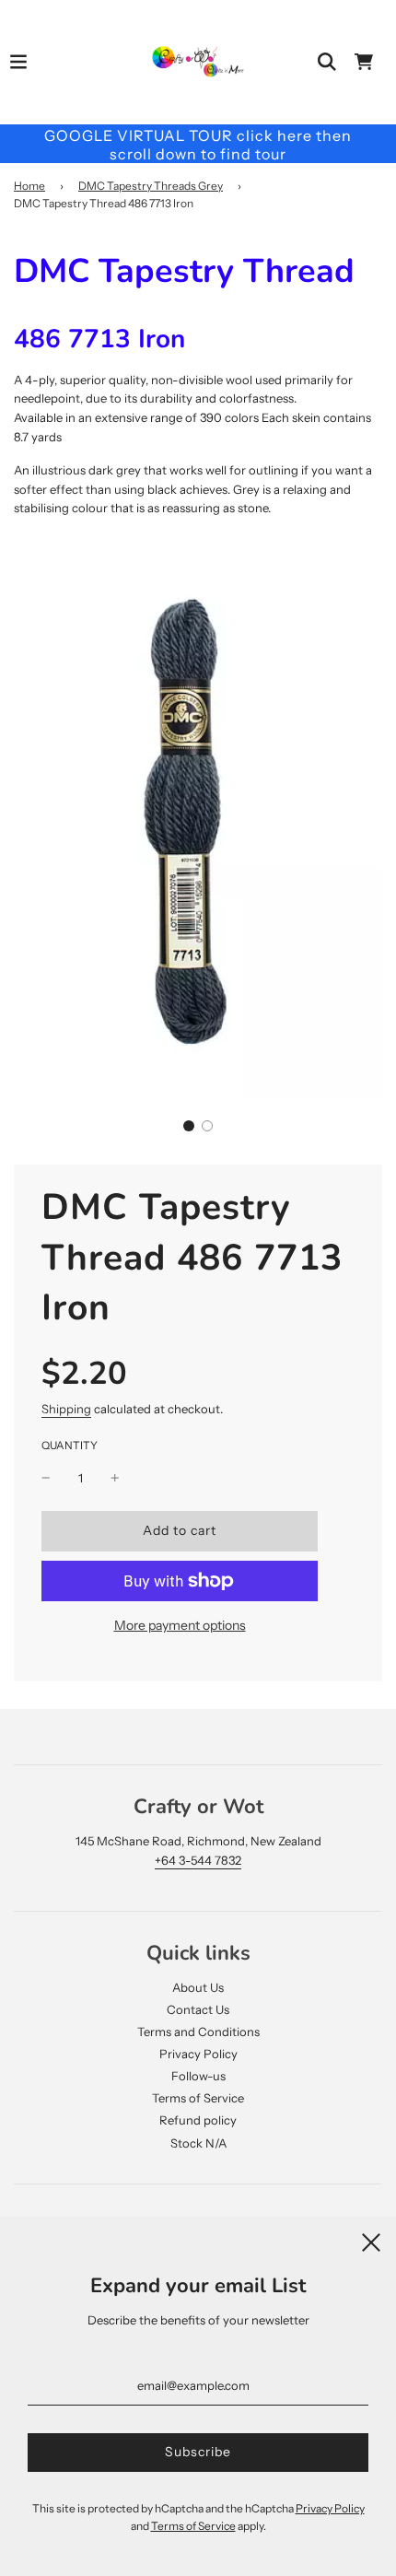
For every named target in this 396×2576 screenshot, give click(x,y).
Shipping (66, 1409)
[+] (115, 1478)
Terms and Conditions (198, 2032)
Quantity (70, 1446)
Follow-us (198, 2076)
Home (29, 186)
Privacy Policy (198, 2054)
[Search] (327, 62)
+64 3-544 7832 (198, 1860)
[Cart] (364, 62)
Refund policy (198, 2120)
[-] (46, 1478)
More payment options (180, 1625)
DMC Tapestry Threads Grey (151, 186)
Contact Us (198, 2009)
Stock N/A (198, 2143)
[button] (189, 1126)
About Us (198, 1987)
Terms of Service (198, 2098)
